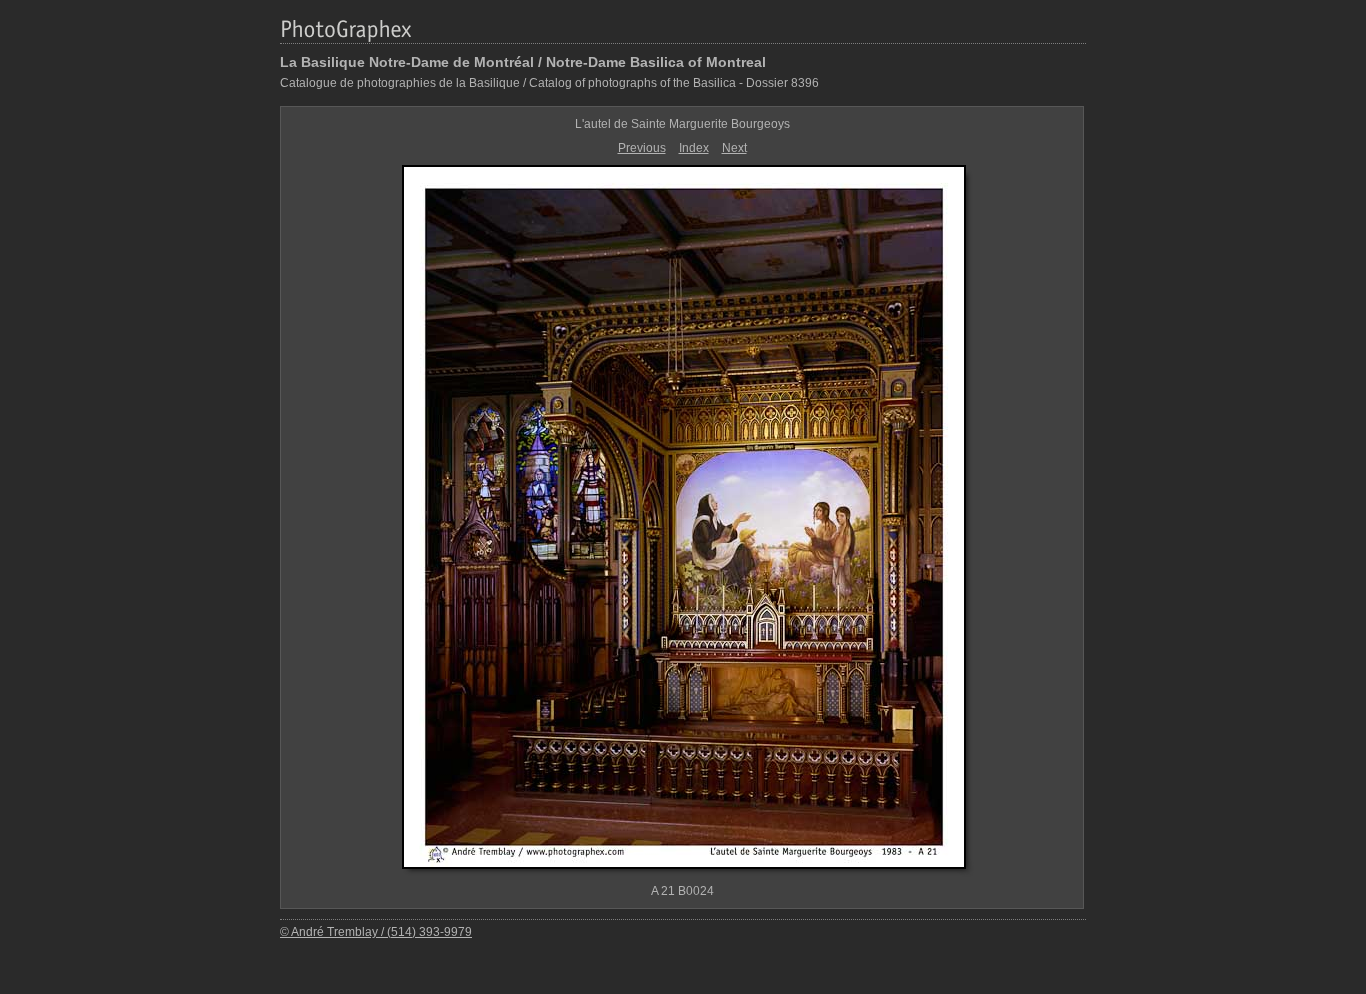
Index (694, 148)
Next (734, 148)
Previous (642, 148)
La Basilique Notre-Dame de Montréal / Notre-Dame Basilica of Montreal (523, 62)
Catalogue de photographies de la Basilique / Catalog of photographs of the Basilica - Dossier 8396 (549, 83)
